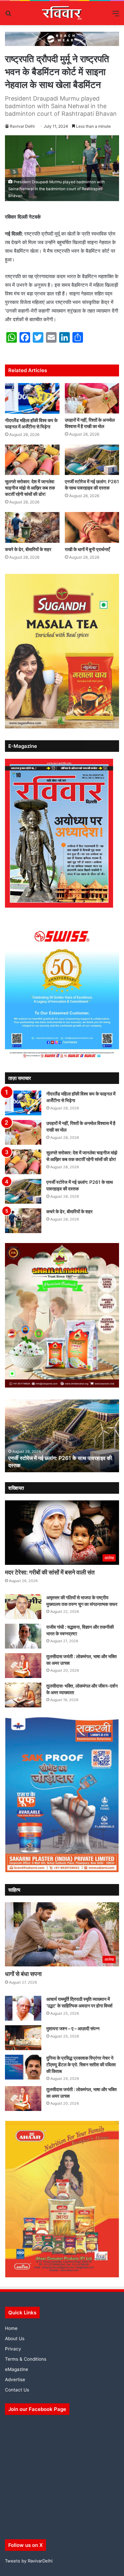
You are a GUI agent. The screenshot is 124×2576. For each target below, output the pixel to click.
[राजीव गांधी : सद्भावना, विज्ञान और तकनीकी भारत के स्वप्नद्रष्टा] (23, 1636)
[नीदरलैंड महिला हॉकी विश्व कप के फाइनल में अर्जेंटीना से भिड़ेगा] (32, 398)
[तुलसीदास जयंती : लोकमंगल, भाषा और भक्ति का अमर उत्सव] (23, 1666)
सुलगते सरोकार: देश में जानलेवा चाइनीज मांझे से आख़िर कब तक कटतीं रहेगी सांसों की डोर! (30, 488)
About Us (15, 2339)
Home (11, 2328)
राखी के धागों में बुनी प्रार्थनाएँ (87, 549)
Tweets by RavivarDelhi (29, 2561)
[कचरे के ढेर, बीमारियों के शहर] (32, 527)
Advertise (15, 2380)
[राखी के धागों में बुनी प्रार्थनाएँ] (92, 527)
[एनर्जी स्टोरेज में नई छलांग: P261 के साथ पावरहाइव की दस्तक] (92, 460)
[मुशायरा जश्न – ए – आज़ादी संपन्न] (23, 2038)
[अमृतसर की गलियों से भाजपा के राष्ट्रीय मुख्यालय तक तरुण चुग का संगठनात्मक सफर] (23, 1607)
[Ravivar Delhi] (62, 13)
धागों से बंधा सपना (23, 1974)
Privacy (13, 2349)
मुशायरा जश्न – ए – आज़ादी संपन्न (73, 2028)
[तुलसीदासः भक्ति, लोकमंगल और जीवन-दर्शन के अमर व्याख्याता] (23, 1695)
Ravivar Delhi (22, 126)
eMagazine (17, 2369)
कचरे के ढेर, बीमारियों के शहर (28, 549)
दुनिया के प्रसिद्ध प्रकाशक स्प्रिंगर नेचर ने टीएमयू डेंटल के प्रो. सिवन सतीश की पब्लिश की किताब (81, 2064)
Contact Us (17, 2390)
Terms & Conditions (26, 2359)
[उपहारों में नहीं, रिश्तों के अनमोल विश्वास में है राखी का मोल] (92, 398)
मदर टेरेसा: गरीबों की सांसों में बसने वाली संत (50, 1572)
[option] (62, 1436)
